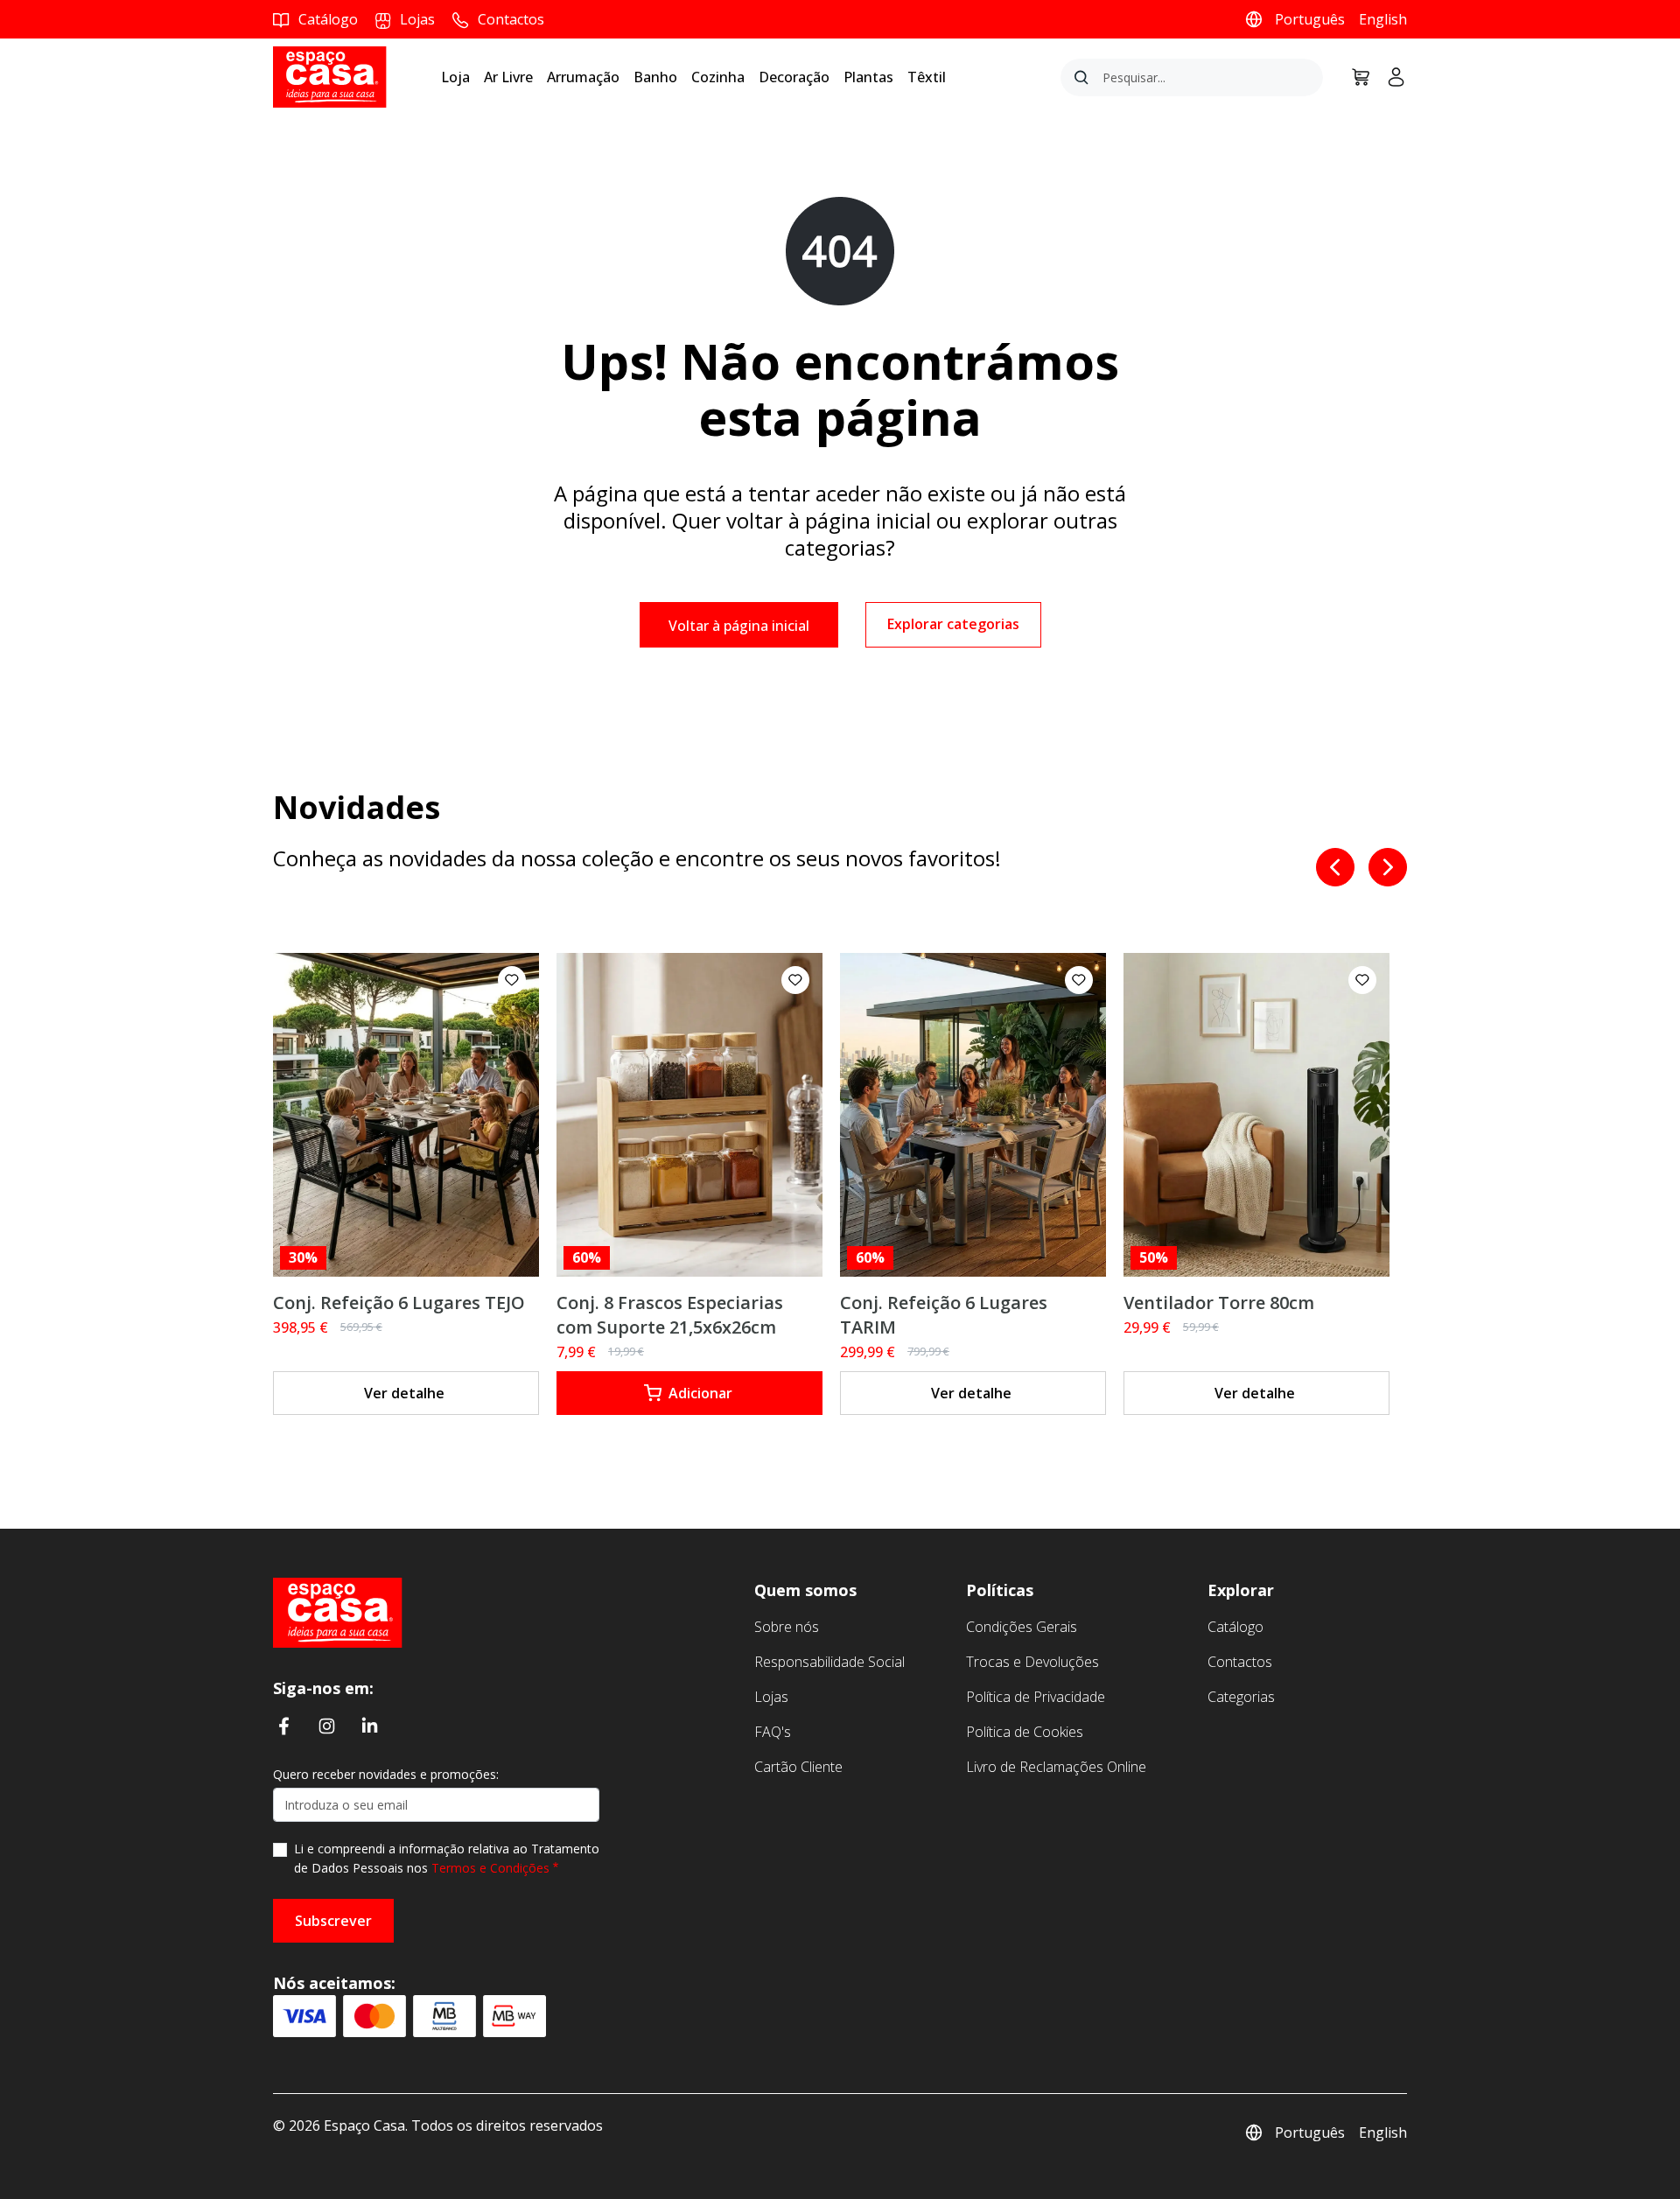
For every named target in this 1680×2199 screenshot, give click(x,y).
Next (1388, 867)
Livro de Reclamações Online (1056, 1767)
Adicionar (700, 1393)
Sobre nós (787, 1627)
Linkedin (370, 1726)
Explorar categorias (953, 624)
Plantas (868, 77)
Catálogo (1235, 1627)
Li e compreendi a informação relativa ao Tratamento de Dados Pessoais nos (447, 1858)
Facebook (284, 1726)
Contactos (1240, 1662)
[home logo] (330, 76)
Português (1310, 19)
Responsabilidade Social (829, 1662)
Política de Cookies (1025, 1732)
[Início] (338, 1611)
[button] (512, 980)
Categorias (1241, 1697)
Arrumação (583, 77)
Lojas (771, 1697)
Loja (455, 77)
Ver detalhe (404, 1393)
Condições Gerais (1022, 1627)
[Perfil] (1389, 77)
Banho (655, 77)
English (1383, 19)
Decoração (794, 77)
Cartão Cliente (798, 1767)
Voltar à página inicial (739, 626)
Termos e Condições (490, 1868)
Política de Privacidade (1036, 1697)
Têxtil (927, 77)
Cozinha (718, 77)
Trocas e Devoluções (1032, 1662)
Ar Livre (508, 77)
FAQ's (773, 1732)
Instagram (327, 1726)
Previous (1335, 867)
